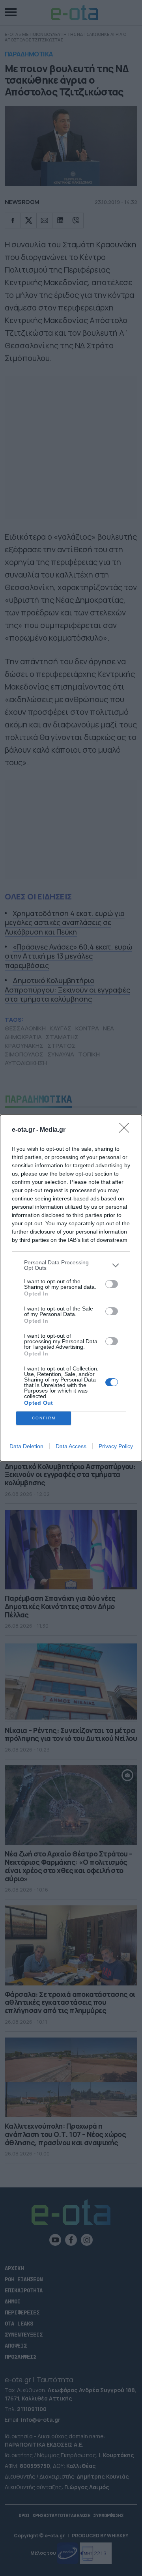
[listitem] (71, 1265)
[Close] (127, 1130)
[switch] (112, 1284)
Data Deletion (26, 1446)
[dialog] (71, 1288)
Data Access (71, 1446)
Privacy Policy (116, 1446)
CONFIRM (44, 1418)
